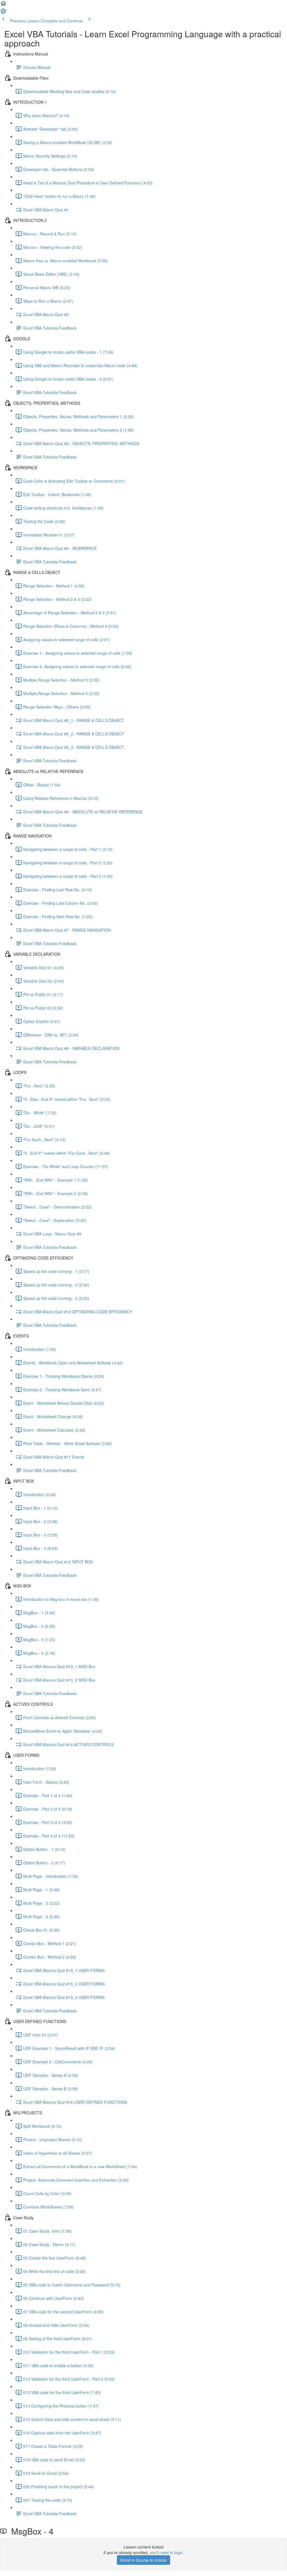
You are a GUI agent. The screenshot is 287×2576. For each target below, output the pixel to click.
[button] (3, 5)
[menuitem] (3, 13)
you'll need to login (166, 2552)
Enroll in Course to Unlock (143, 2560)
